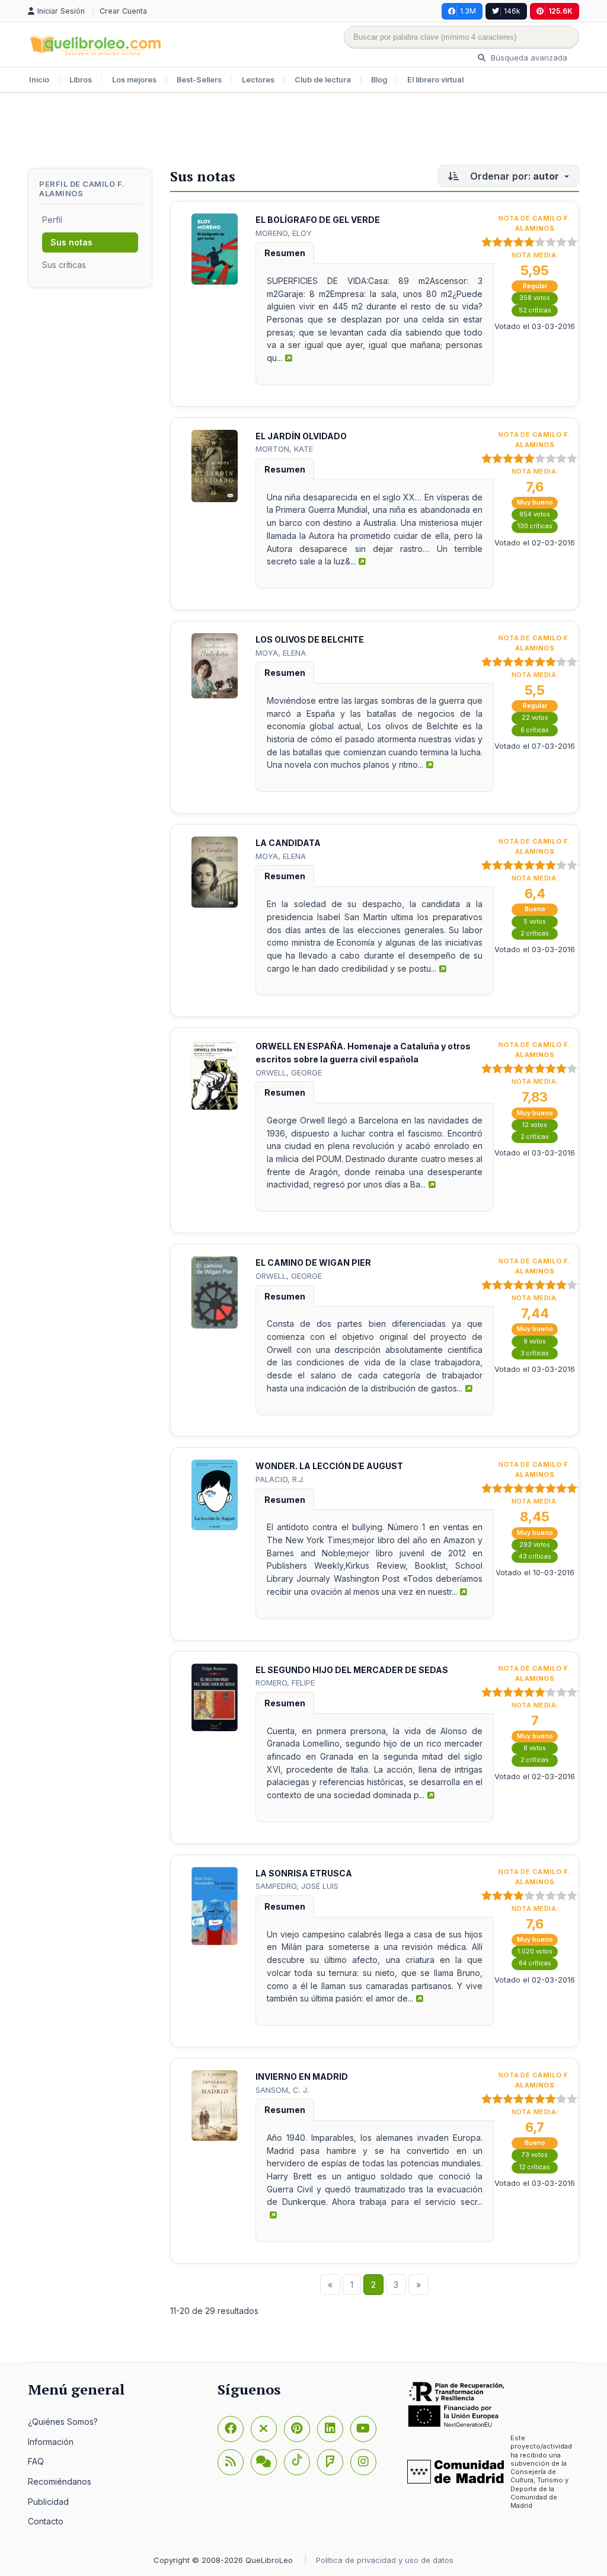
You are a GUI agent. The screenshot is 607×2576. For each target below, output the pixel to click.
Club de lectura (323, 80)
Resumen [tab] (285, 253)
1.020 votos (535, 1951)
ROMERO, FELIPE (285, 1683)
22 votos (535, 718)
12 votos (535, 1125)
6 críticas (535, 730)
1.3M (468, 11)
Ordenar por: (513, 176)
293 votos (535, 1545)
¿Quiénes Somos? (63, 2422)
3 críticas (535, 1353)
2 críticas (535, 933)
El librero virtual (435, 80)
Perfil (52, 220)
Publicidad (48, 2502)
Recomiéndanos (60, 2481)
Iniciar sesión (62, 11)
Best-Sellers (199, 80)
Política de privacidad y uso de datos (385, 2560)
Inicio (39, 80)
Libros (81, 80)
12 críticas (535, 2167)
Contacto (46, 2521)
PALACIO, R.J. (280, 1479)
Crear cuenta (123, 11)
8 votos (535, 1748)
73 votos (535, 2155)
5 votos (535, 922)
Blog (379, 80)
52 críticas (535, 310)
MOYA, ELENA (281, 653)
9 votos (535, 1341)
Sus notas (71, 242)
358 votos (535, 298)
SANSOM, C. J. (282, 2090)
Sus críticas (64, 265)
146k (512, 11)
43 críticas (535, 1557)
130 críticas (535, 526)
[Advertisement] (303, 132)
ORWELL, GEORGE (289, 1072)
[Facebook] (231, 2429)
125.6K (560, 11)
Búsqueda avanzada (528, 58)
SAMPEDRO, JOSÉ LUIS (297, 1886)
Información (51, 2442)
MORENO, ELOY (284, 233)
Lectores (258, 80)
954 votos (535, 514)
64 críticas (535, 1963)
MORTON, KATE (284, 449)
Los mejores (134, 80)
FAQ (36, 2461)
